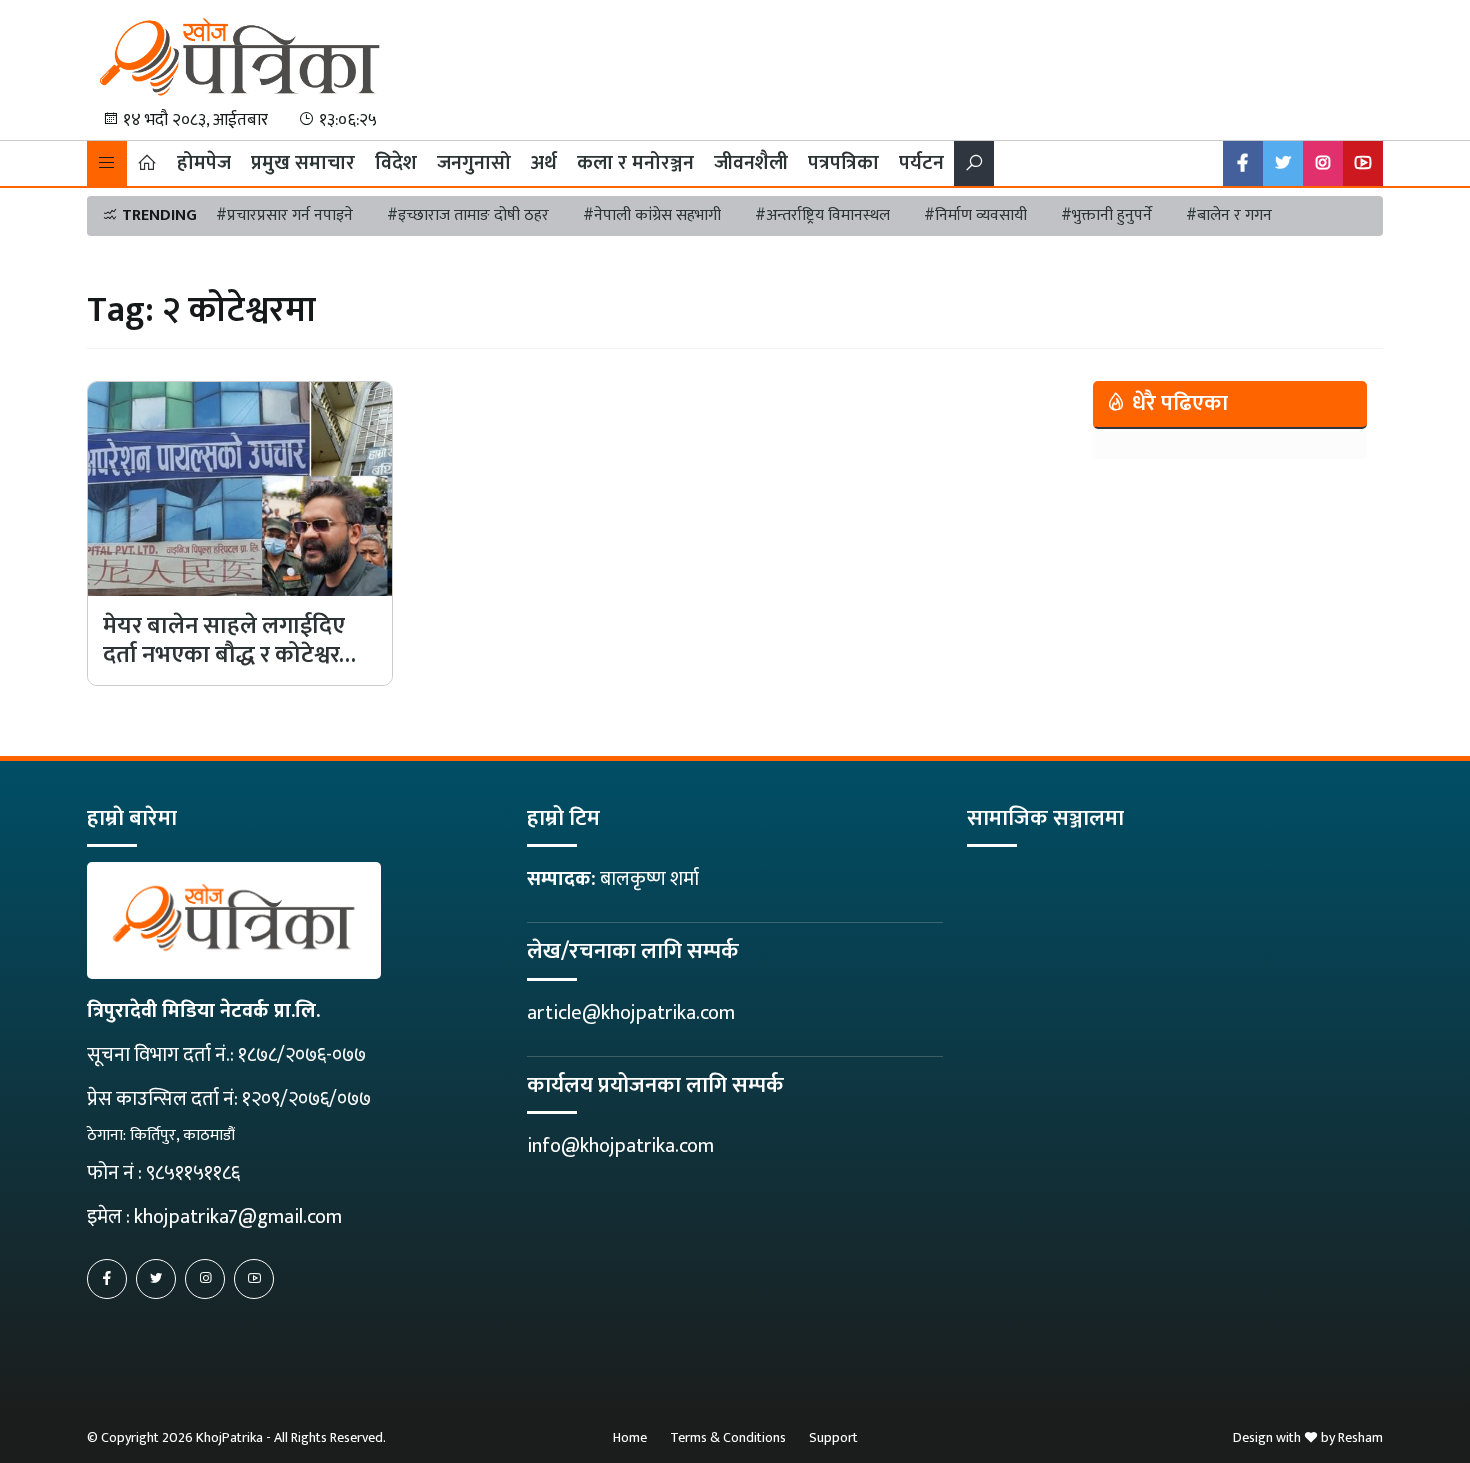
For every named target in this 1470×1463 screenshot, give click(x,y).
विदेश (396, 163)
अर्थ (544, 163)
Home (630, 1437)
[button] (107, 163)
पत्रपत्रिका (843, 163)
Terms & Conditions (728, 1437)
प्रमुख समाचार (303, 163)
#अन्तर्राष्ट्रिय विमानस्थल (822, 215)
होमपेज (204, 163)
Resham (1360, 1437)
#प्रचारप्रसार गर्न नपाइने (284, 215)
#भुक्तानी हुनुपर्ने (1106, 215)
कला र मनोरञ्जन (635, 163)
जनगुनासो (474, 163)
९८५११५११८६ (193, 1173)
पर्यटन (921, 163)
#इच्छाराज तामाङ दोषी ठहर (468, 215)
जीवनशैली (751, 163)
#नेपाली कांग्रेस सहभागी (652, 215)
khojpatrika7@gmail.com (238, 1217)
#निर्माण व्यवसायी (975, 215)
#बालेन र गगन (1229, 215)
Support (833, 1437)
